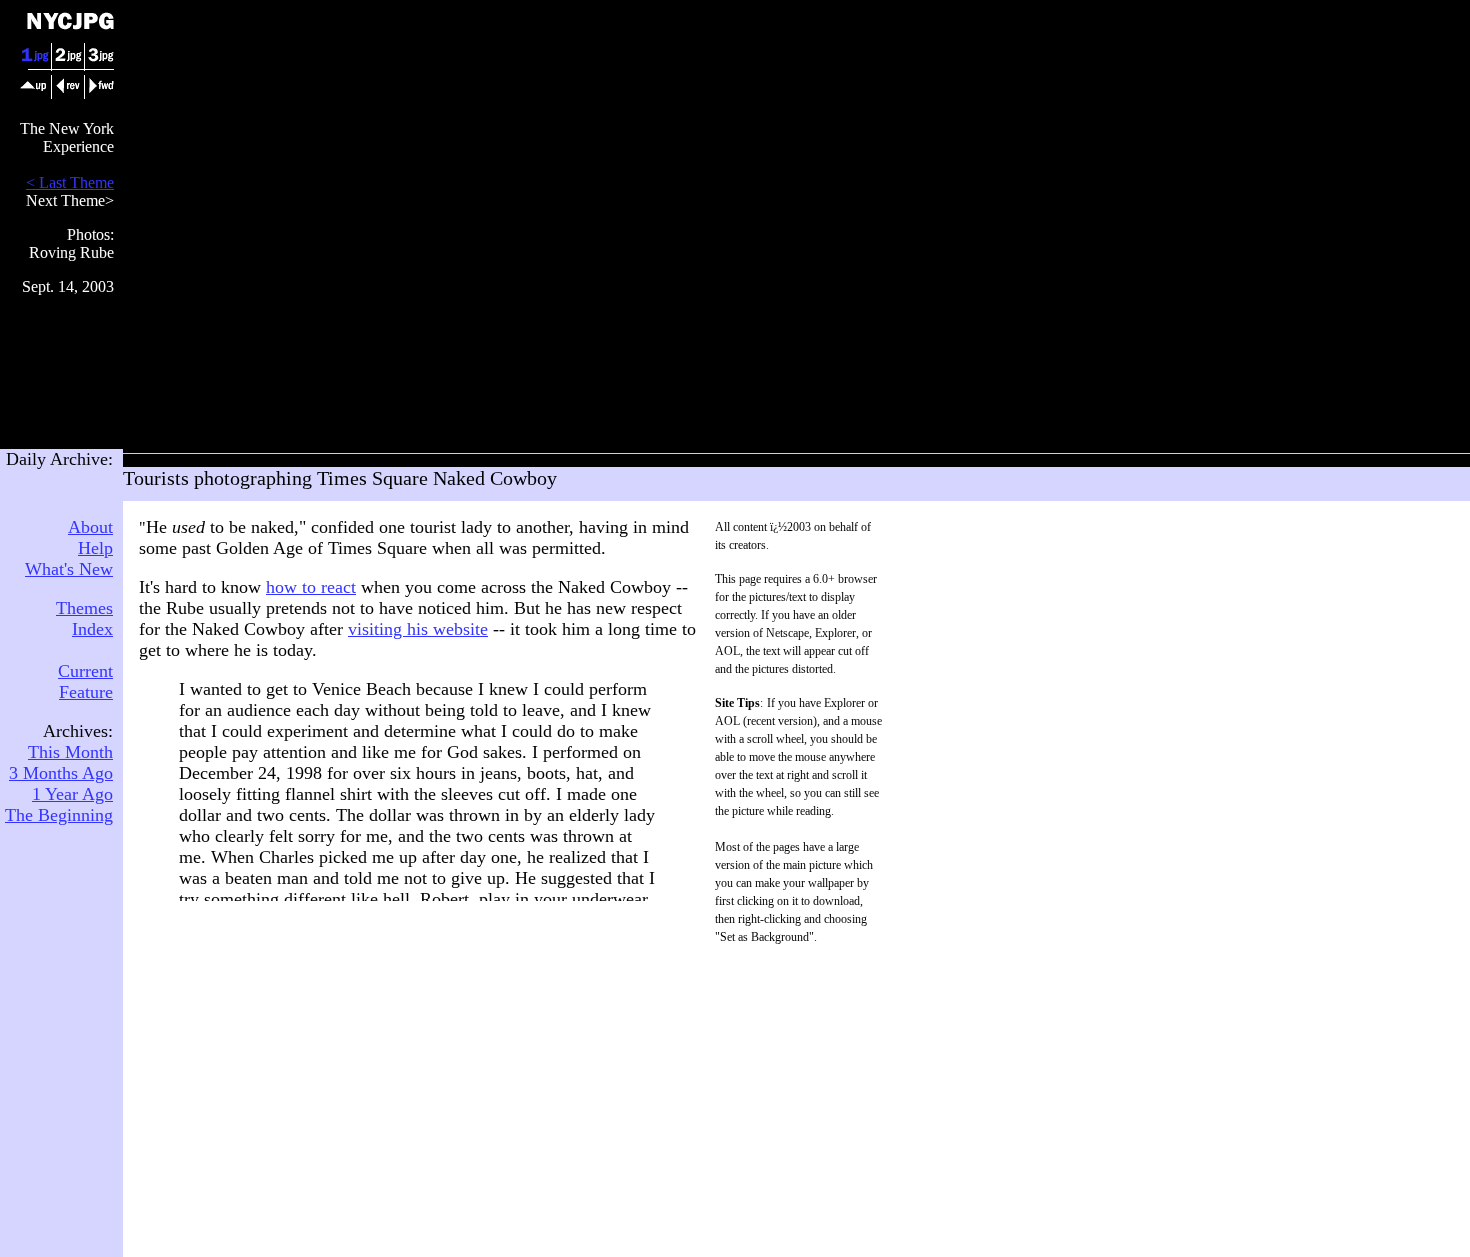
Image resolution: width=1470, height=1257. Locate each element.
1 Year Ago (72, 794)
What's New (69, 569)
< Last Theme (70, 182)
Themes (84, 608)
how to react (311, 587)
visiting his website (418, 629)
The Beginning (59, 815)
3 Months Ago (61, 773)
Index (92, 629)
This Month (70, 752)
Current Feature (85, 681)
